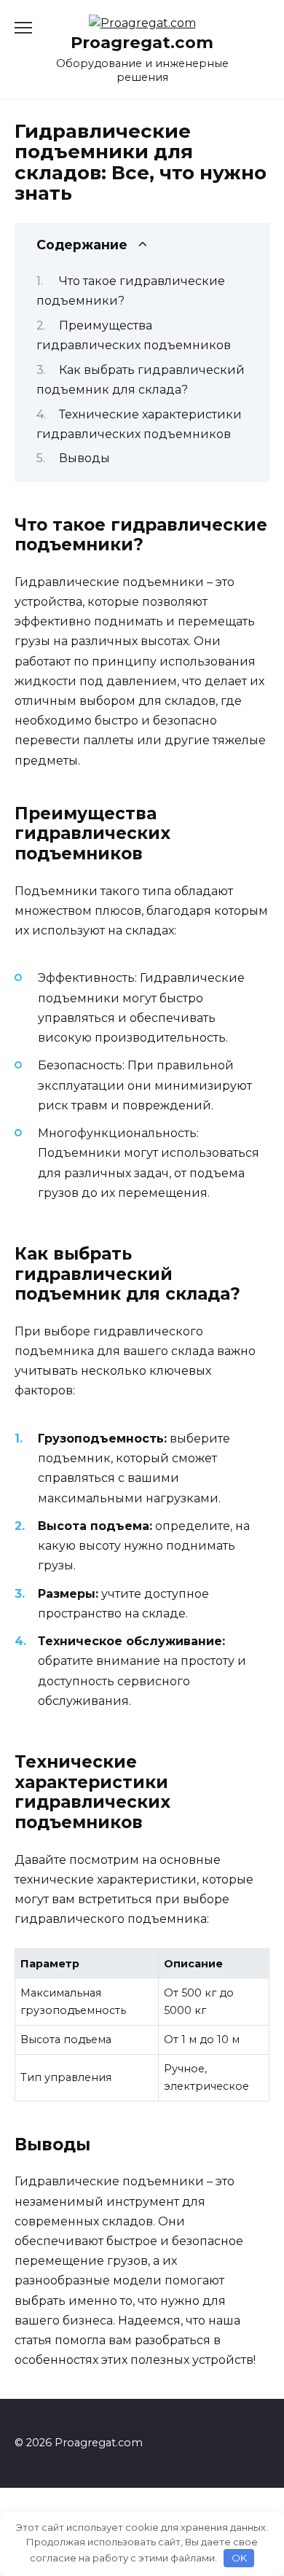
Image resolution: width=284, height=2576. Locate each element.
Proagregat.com (142, 42)
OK (239, 2558)
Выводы (84, 458)
